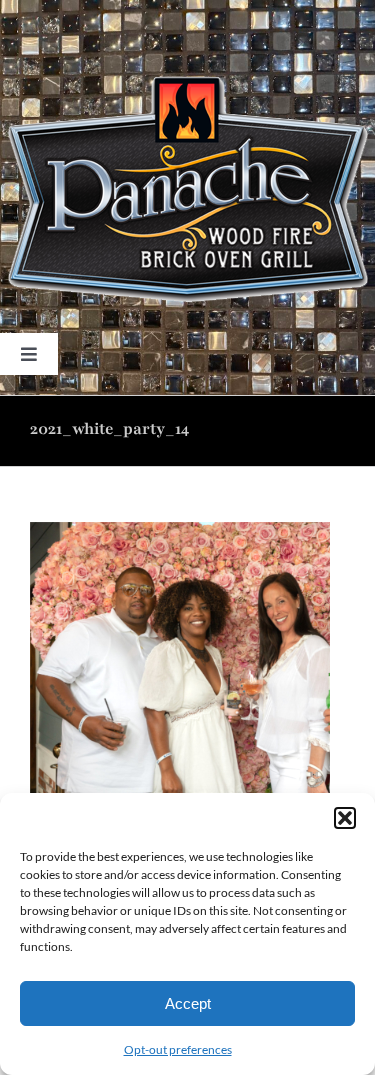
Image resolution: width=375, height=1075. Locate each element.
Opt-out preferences (178, 1049)
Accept (188, 1003)
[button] (345, 818)
